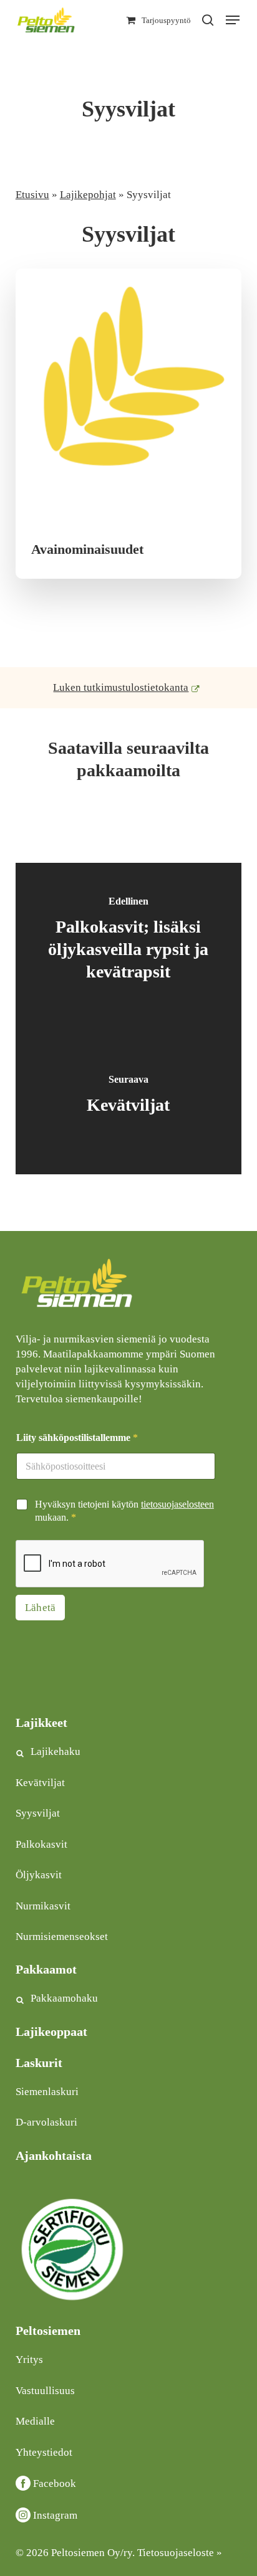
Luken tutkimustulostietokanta (121, 687)
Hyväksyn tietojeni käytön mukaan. (124, 1511)
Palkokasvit (41, 1844)
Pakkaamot (46, 1969)
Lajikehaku (56, 1751)
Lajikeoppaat (51, 2032)
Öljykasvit (39, 1875)
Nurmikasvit (43, 1906)
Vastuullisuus (45, 2391)
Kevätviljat (40, 1783)
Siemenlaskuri (47, 2092)
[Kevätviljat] (129, 1096)
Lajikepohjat (88, 195)
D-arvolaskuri (46, 2122)
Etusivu (32, 195)
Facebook (55, 2483)
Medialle (35, 2421)
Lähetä (41, 1608)
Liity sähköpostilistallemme (77, 1438)
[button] (233, 20)
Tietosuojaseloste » (180, 2553)
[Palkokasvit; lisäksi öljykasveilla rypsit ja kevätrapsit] (129, 941)
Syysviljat (38, 1813)
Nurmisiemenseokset (62, 1937)
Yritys (29, 2360)
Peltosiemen (48, 2331)
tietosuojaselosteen (177, 1504)
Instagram (55, 2515)
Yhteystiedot (44, 2452)
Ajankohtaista (54, 2155)
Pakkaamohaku (64, 1998)
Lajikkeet (41, 1723)
